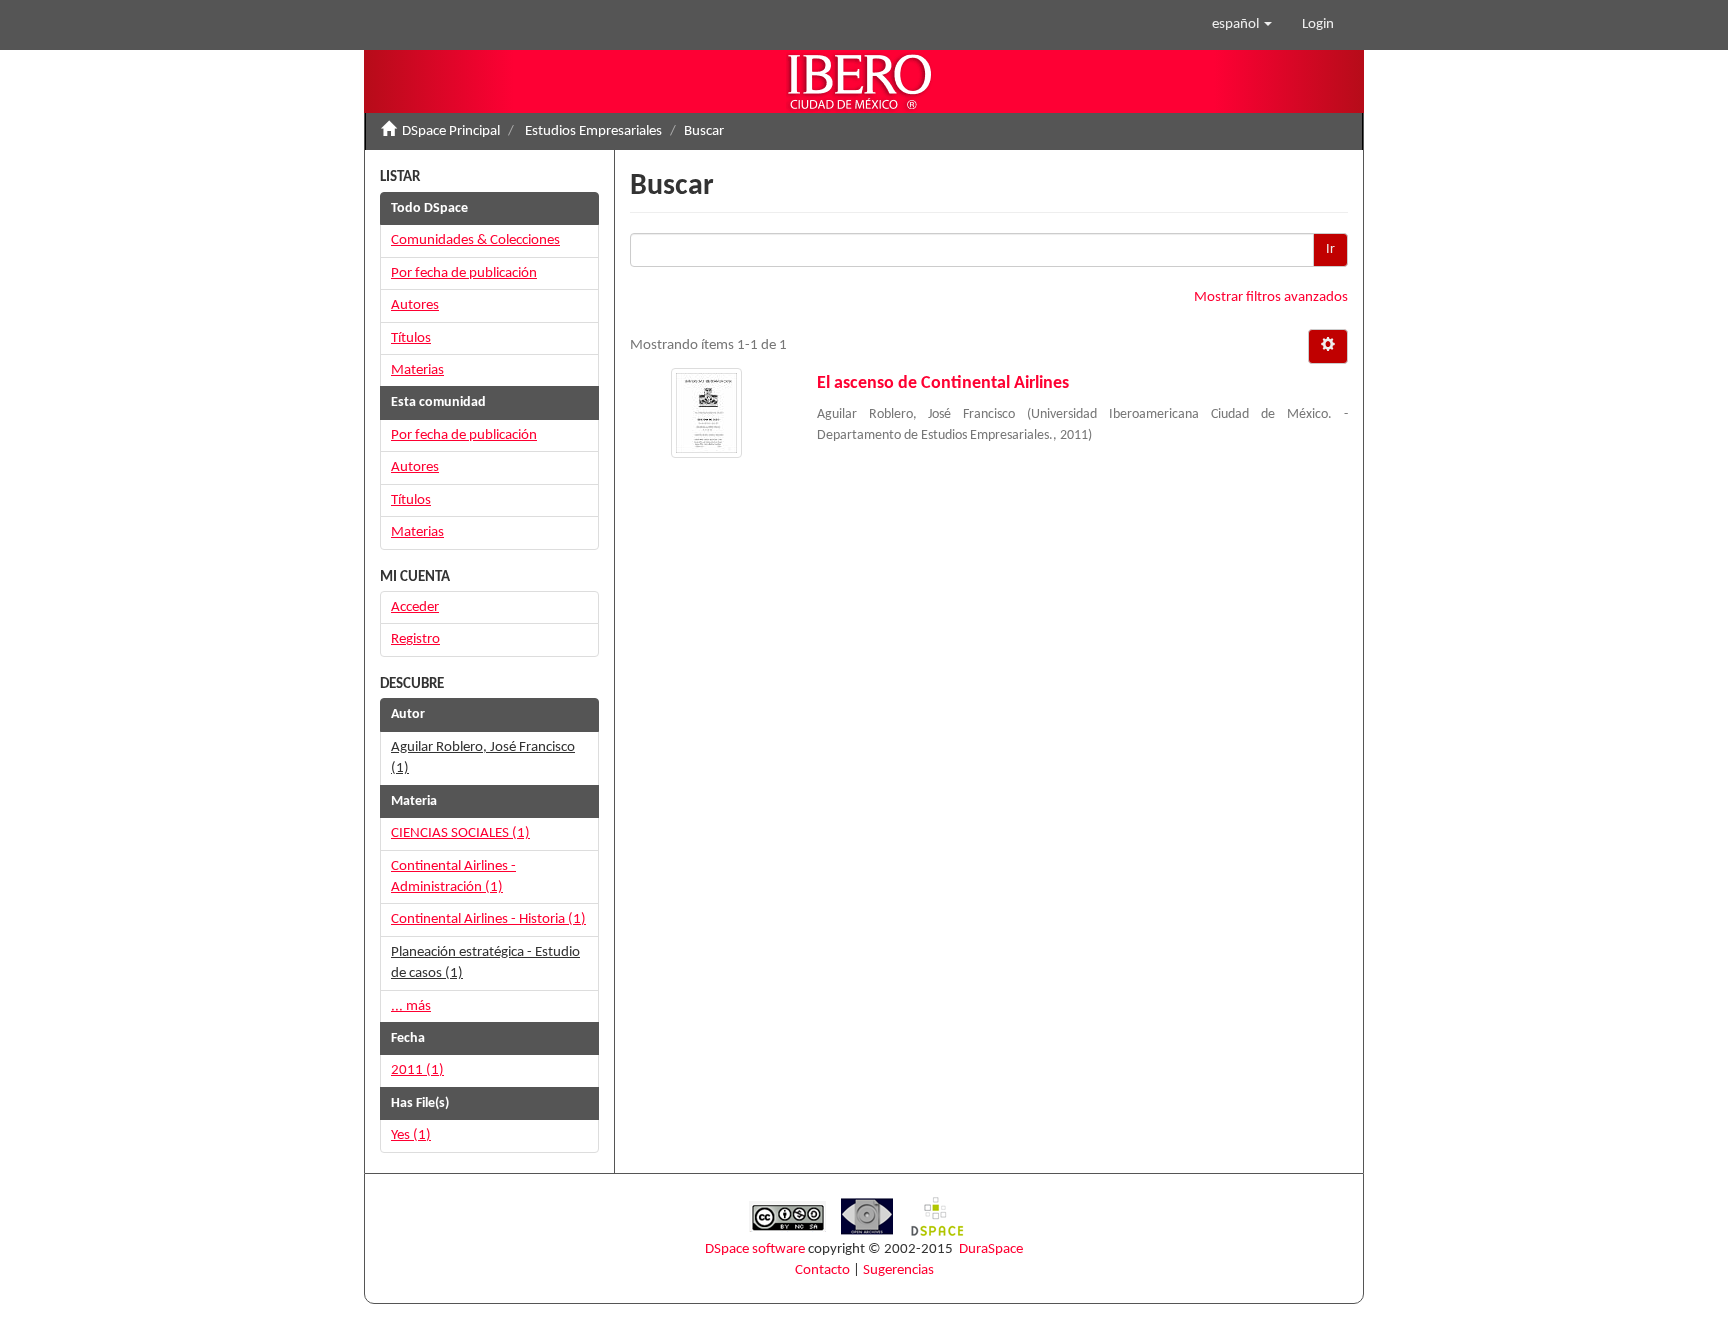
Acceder (415, 607)
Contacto (822, 1270)
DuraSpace (991, 1249)
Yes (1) (411, 1135)
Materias (417, 370)
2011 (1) (417, 1070)
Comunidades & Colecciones (475, 240)
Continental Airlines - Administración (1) (453, 877)
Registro (415, 639)
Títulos (411, 338)
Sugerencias (898, 1270)
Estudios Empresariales (593, 131)
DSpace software (755, 1249)
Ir (1330, 249)
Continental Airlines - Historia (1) (488, 919)
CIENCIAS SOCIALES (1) (460, 833)
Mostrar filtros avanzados (1271, 297)
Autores (415, 305)
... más (411, 1006)
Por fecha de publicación (464, 273)
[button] (1242, 25)
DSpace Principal (451, 131)
